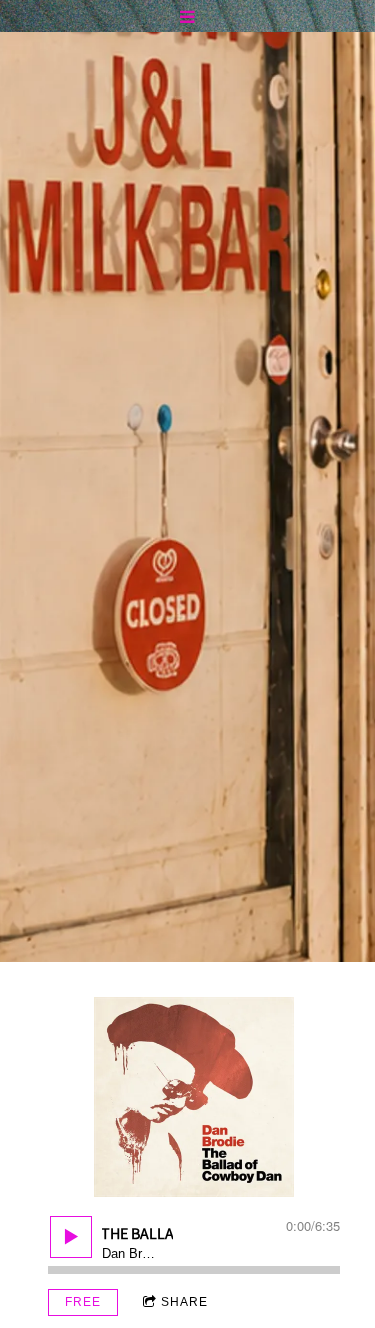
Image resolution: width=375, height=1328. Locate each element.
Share (184, 1302)
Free (83, 1302)
